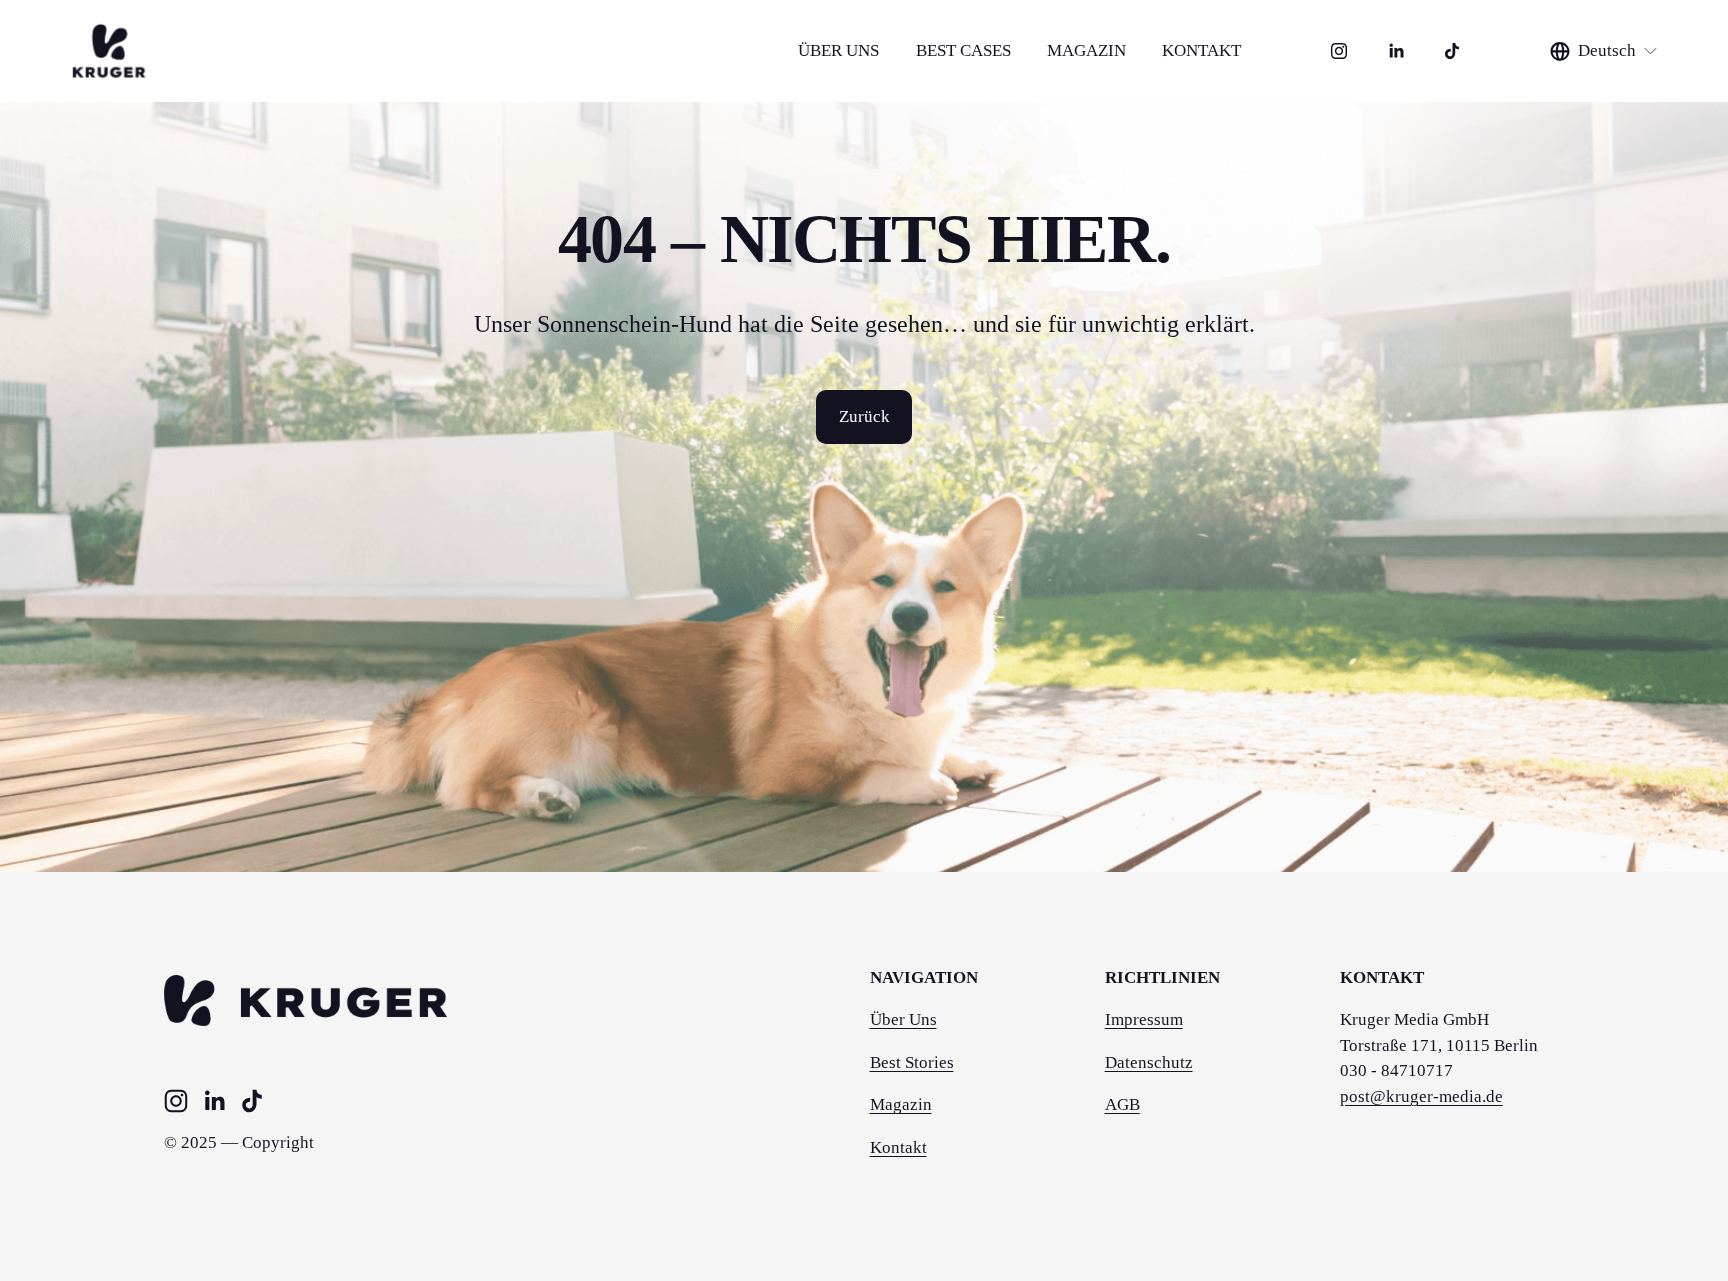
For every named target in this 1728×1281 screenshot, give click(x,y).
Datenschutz (1149, 1062)
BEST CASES (963, 50)
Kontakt (898, 1147)
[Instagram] (1339, 51)
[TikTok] (1452, 51)
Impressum (1144, 1019)
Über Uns (903, 1019)
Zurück (864, 416)
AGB (1122, 1104)
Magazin (901, 1104)
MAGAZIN (1086, 50)
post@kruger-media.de (1421, 1096)
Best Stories (912, 1062)
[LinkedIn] (1396, 51)
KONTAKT (1201, 50)
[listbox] (1604, 51)
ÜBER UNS (838, 50)
